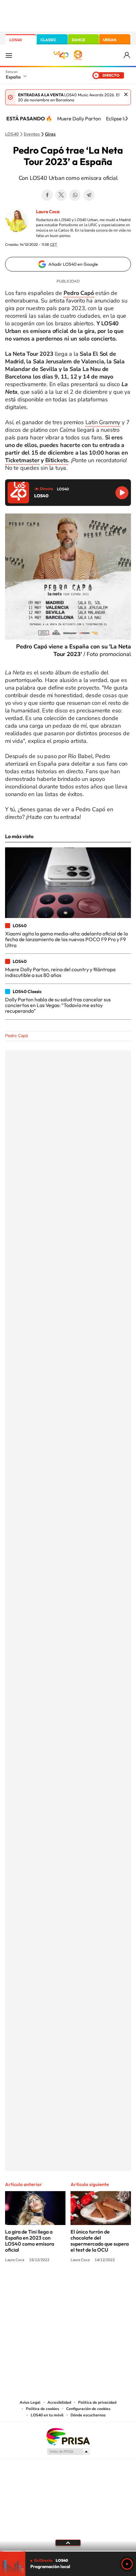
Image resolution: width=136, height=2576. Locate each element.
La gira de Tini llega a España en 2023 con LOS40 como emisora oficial (30, 2241)
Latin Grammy (103, 422)
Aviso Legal (30, 2402)
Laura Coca (48, 212)
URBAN (110, 40)
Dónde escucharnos (88, 2415)
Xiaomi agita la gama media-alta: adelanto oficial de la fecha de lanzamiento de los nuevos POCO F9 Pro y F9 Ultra (66, 939)
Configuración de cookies (88, 2409)
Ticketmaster (22, 460)
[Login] (127, 55)
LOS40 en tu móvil (47, 2415)
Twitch (93, 2284)
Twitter (61, 195)
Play (127, 2564)
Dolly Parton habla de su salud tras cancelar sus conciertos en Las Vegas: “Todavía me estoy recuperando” (58, 1005)
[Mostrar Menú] (9, 55)
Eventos (32, 134)
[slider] (68, 2551)
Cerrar (126, 94)
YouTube (55, 2284)
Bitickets (57, 460)
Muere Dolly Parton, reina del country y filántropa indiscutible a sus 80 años (60, 972)
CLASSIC (48, 40)
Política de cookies (43, 2409)
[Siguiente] (127, 118)
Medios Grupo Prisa (68, 2452)
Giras (50, 134)
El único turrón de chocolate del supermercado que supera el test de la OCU (100, 2241)
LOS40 (16, 40)
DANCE (78, 40)
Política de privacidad (97, 2402)
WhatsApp (75, 195)
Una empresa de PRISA (68, 2436)
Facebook (47, 195)
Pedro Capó (17, 1036)
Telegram (89, 195)
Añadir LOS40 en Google (73, 264)
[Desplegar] (68, 2543)
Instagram (30, 2284)
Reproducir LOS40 (122, 493)
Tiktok (43, 2284)
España (13, 77)
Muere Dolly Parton (79, 118)
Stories (106, 2284)
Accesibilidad (59, 2402)
